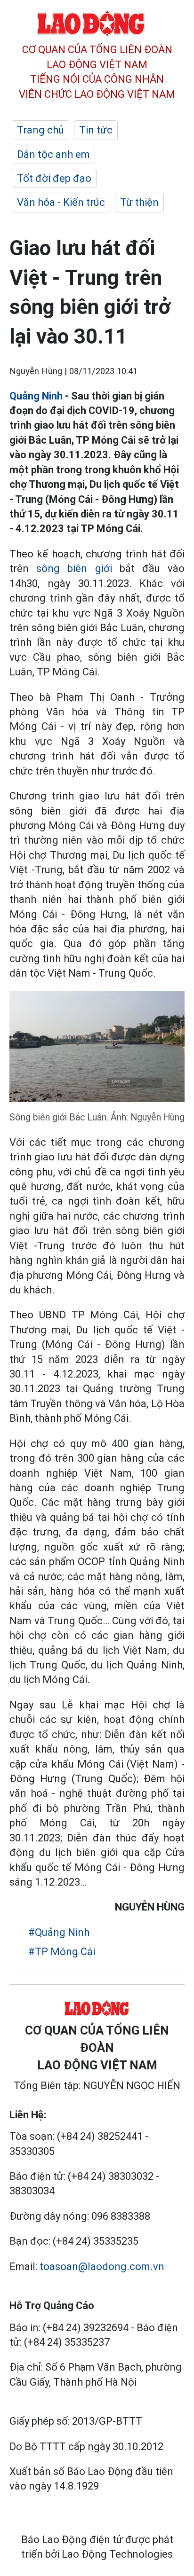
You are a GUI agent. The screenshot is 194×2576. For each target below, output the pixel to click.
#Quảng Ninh (59, 1932)
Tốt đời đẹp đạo (54, 178)
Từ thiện (139, 202)
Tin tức (96, 130)
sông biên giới (74, 568)
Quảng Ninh (37, 396)
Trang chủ (40, 130)
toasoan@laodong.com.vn (102, 2267)
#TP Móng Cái (62, 1952)
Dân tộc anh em (53, 154)
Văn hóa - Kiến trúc (61, 202)
